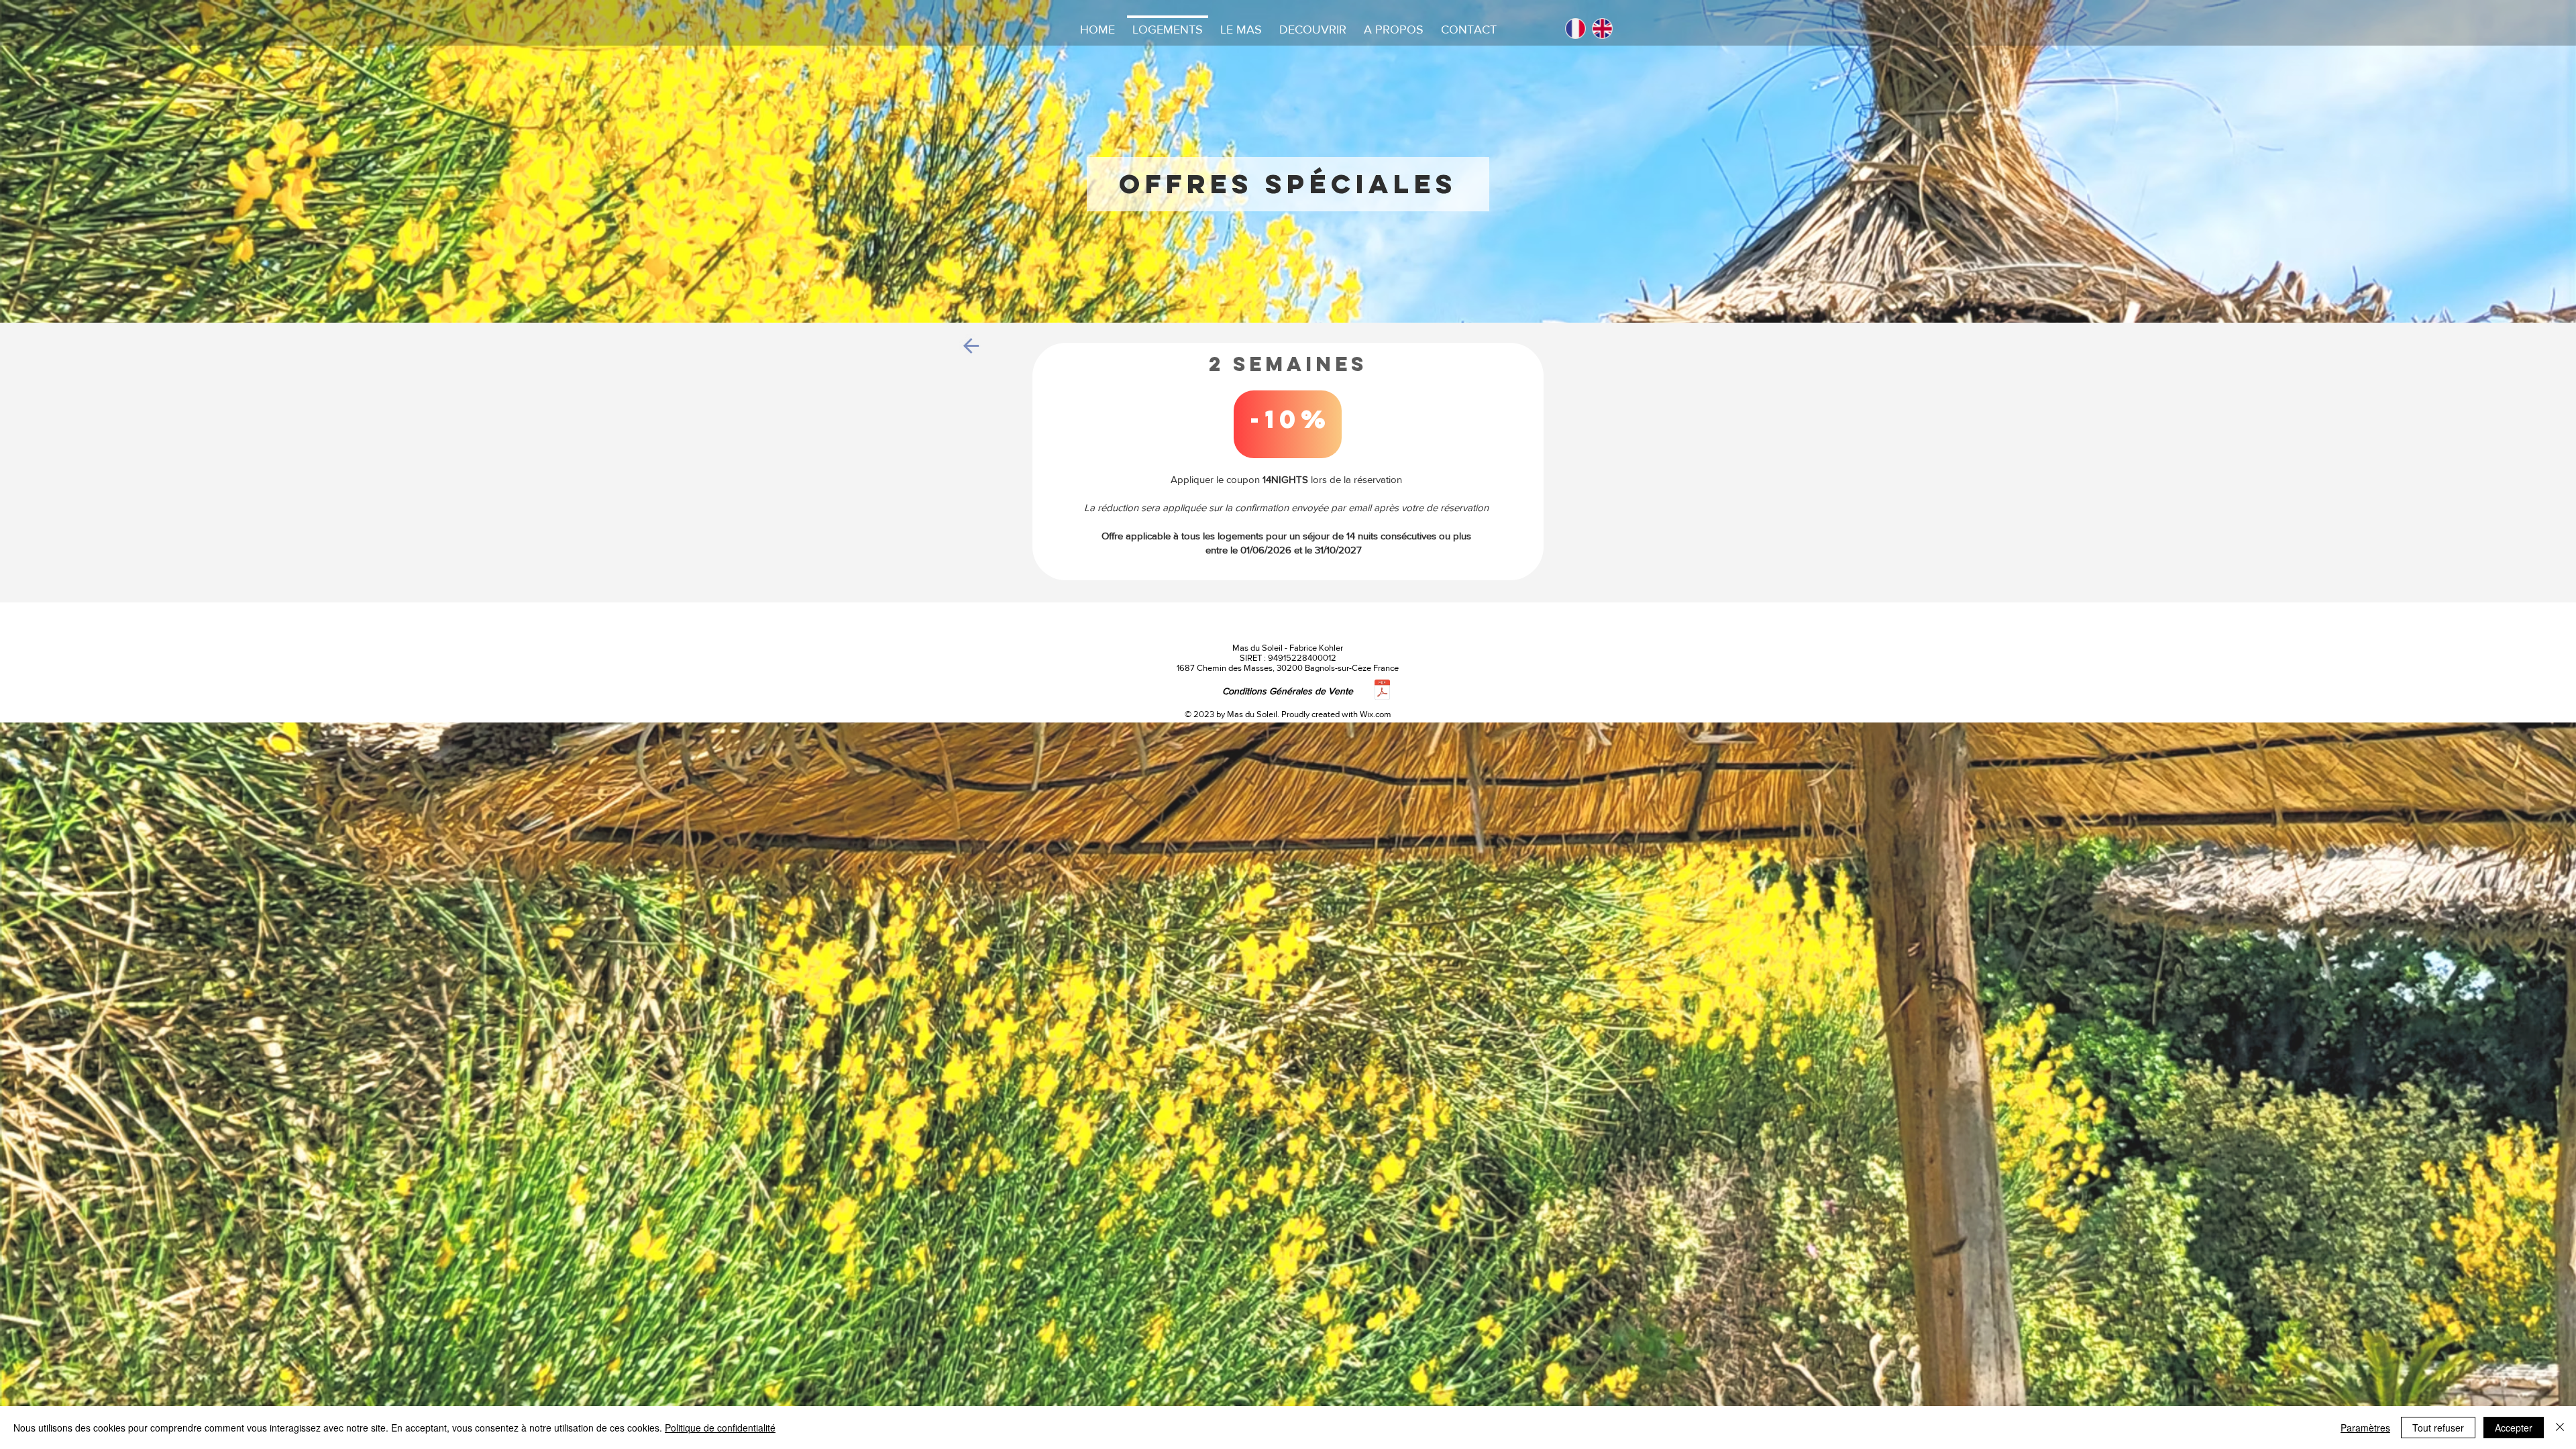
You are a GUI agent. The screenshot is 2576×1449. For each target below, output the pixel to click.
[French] (1575, 29)
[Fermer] (2560, 1428)
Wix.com (1376, 714)
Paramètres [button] (2365, 1428)
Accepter (2514, 1428)
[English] (1602, 29)
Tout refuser (2438, 1428)
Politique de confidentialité (720, 1428)
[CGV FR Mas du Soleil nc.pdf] (1382, 691)
